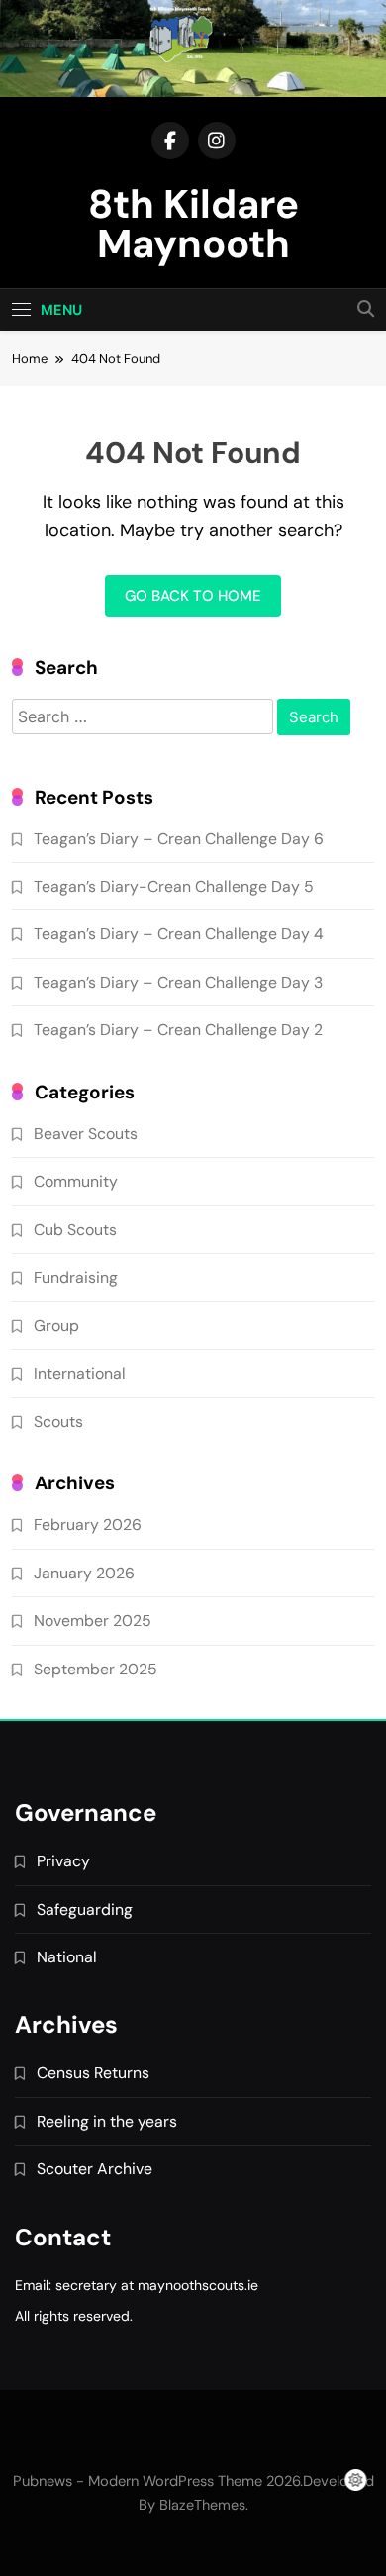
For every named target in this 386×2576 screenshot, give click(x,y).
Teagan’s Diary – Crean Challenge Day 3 (178, 982)
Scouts (58, 1422)
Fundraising (76, 1277)
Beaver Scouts (86, 1134)
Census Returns (93, 2073)
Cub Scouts (75, 1230)
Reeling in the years (107, 2121)
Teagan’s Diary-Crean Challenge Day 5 (174, 886)
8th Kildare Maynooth (193, 224)
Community (76, 1181)
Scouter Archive (95, 2169)
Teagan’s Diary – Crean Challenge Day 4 (179, 934)
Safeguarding (85, 1909)
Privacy (63, 1861)
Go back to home (193, 596)
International (80, 1373)
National (67, 1957)
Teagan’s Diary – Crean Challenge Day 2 (178, 1030)
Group (56, 1326)
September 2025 (96, 1669)
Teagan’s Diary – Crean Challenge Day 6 (179, 839)
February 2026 (88, 1525)
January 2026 (84, 1573)
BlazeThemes (202, 2505)
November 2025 (93, 1621)
